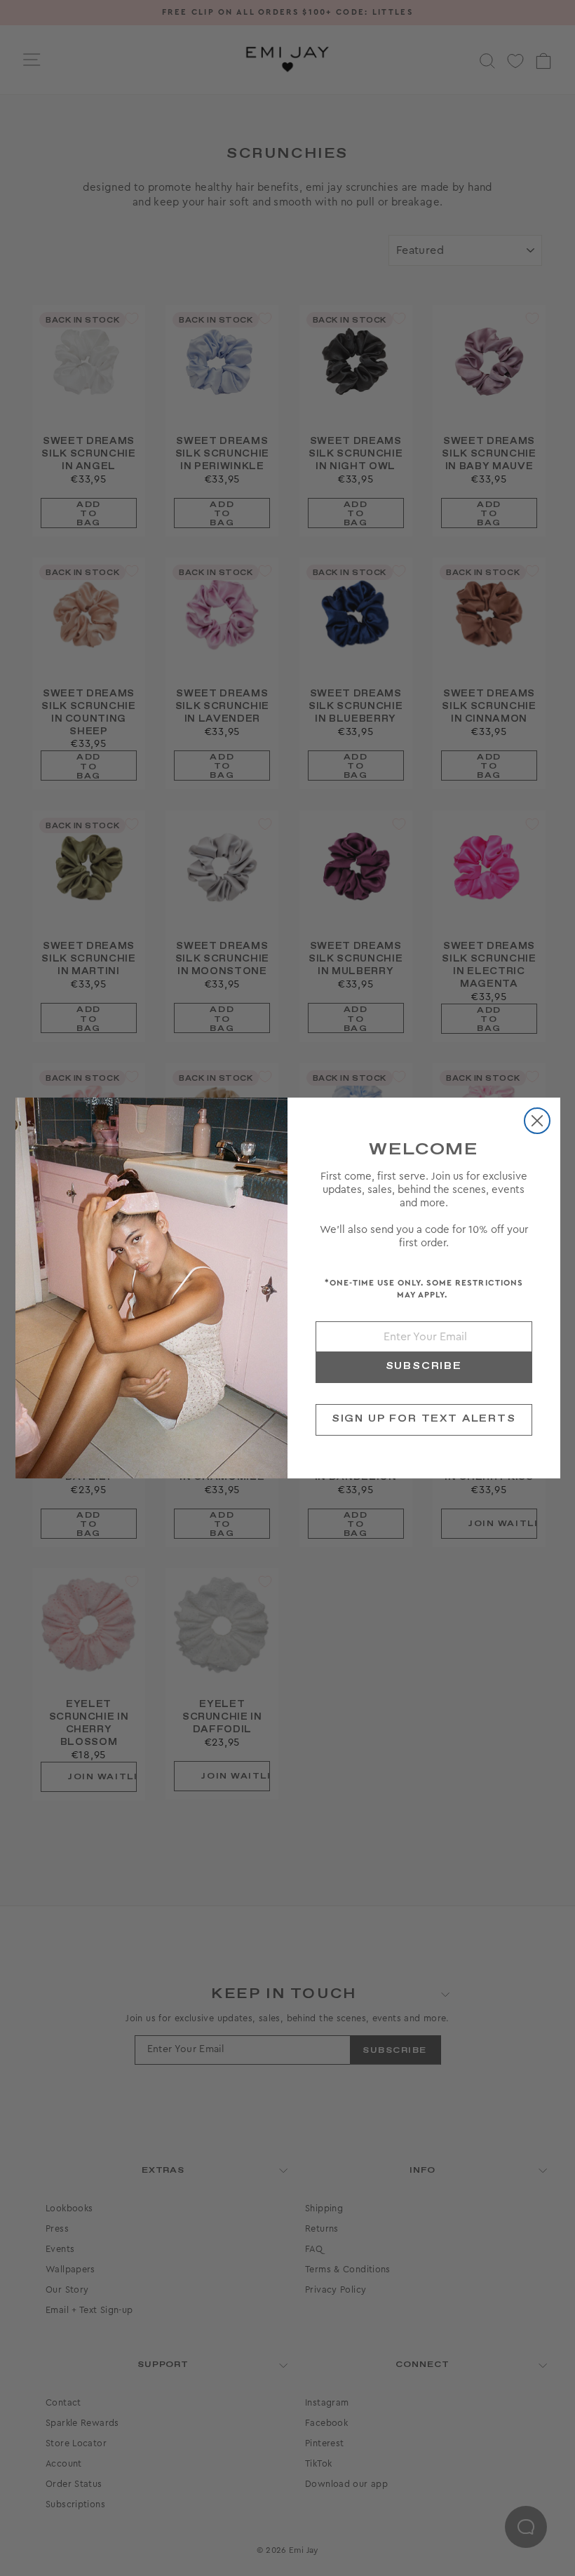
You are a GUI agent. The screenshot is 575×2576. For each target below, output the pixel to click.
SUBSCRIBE (424, 1366)
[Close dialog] (537, 1121)
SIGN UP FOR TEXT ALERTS (424, 1419)
